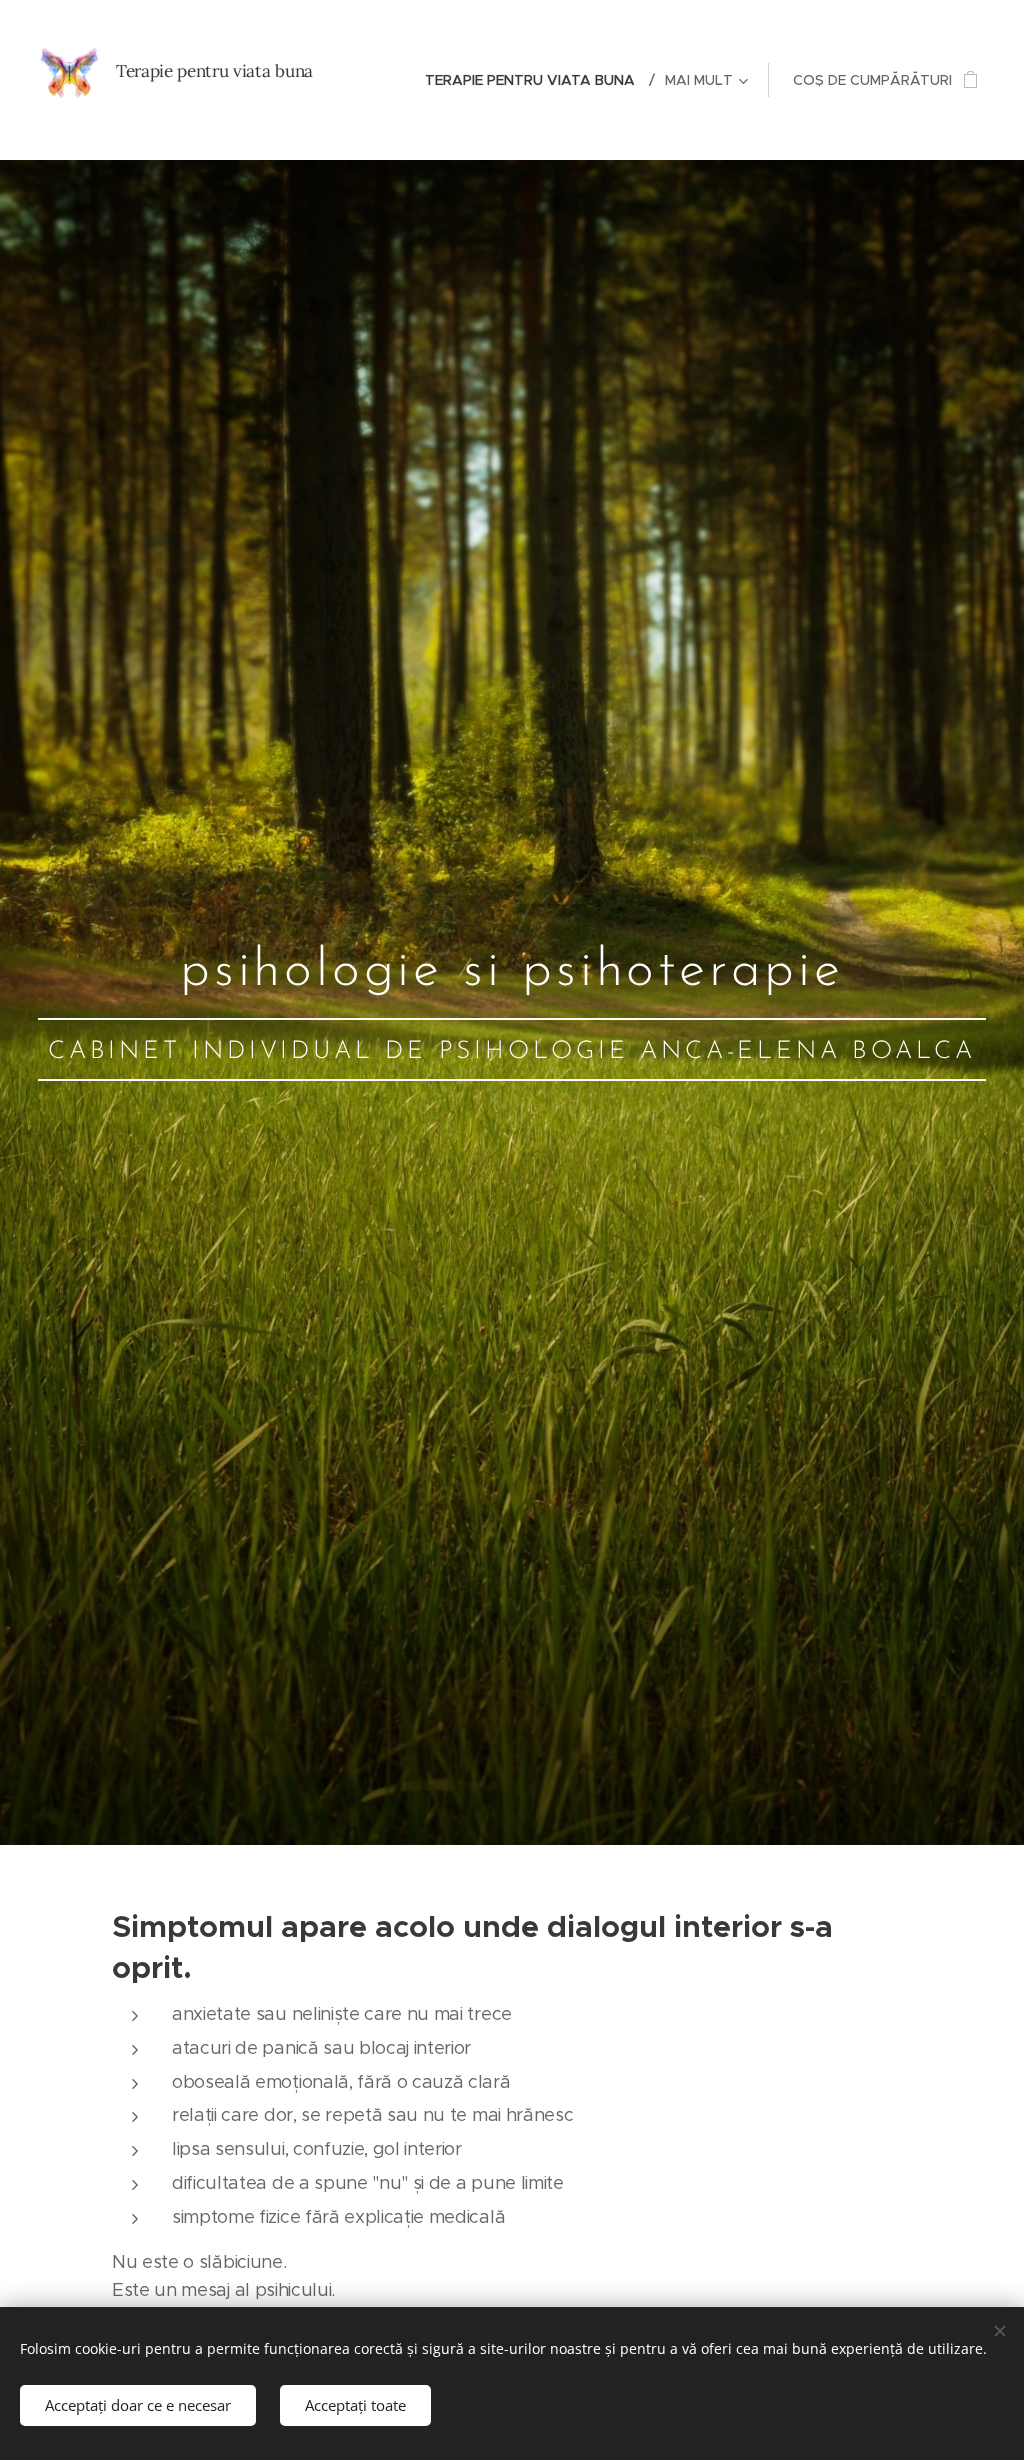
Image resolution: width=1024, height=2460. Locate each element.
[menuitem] (537, 80)
